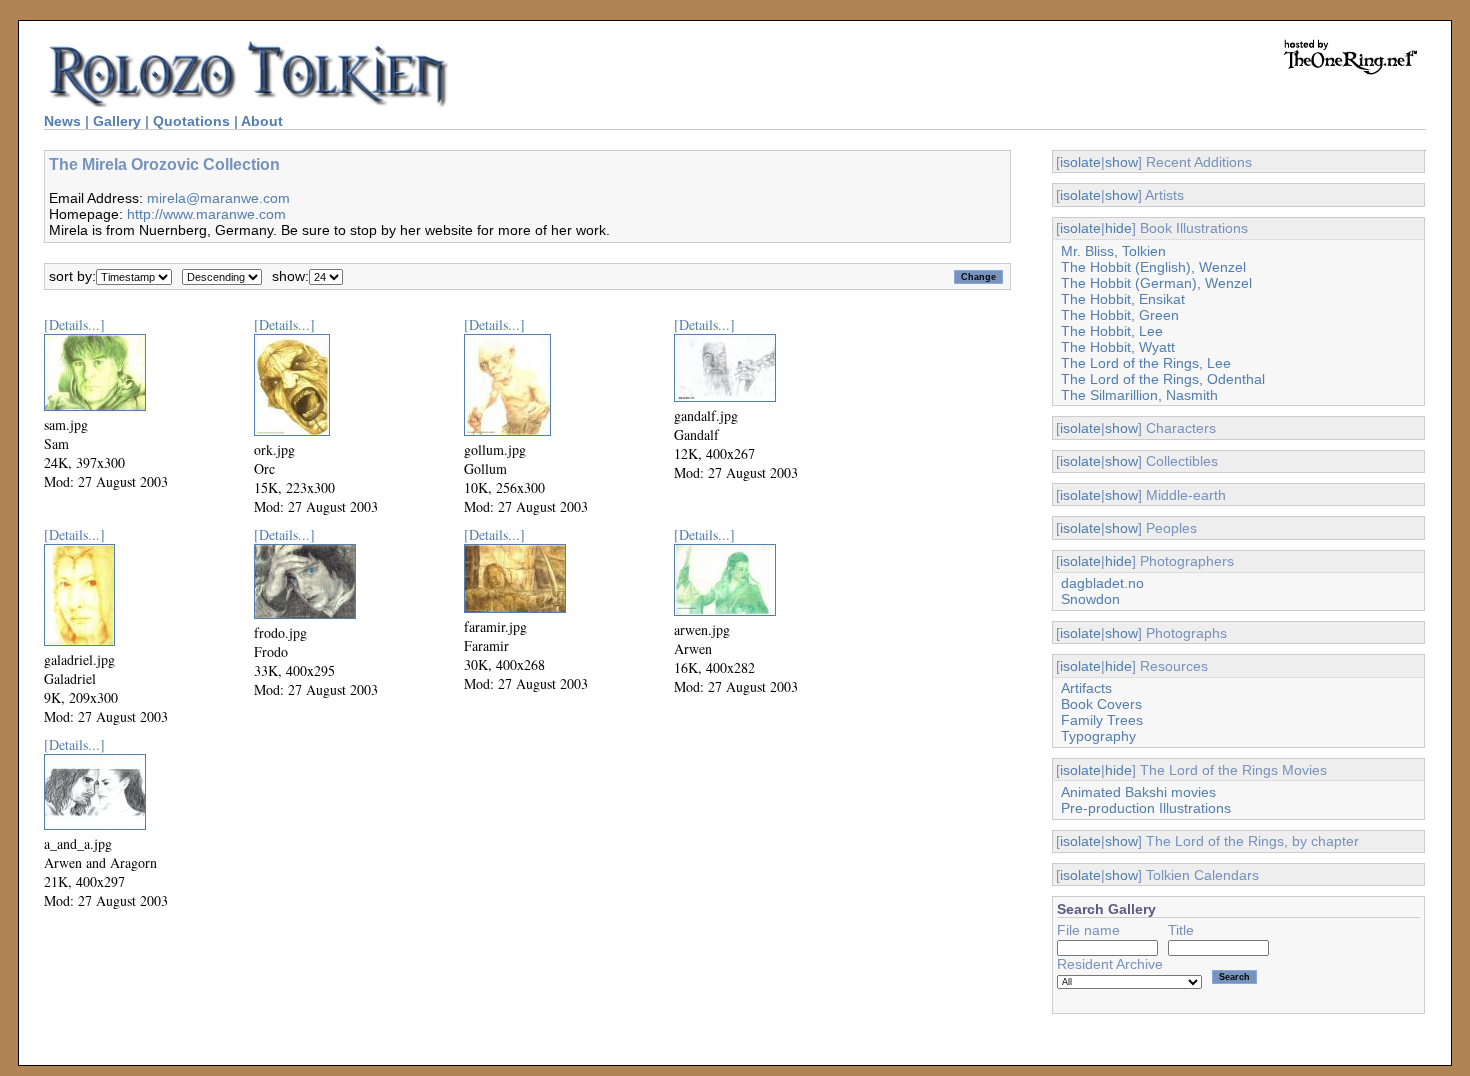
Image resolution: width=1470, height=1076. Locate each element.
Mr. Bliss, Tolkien (1113, 251)
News (62, 121)
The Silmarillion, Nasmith (1139, 395)
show (1121, 162)
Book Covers (1101, 704)
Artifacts (1086, 688)
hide (1118, 228)
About (262, 121)
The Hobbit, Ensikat (1123, 299)
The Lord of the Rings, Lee (1146, 363)
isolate (1080, 162)
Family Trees (1102, 720)
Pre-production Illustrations (1146, 808)
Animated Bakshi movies (1138, 792)
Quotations (191, 121)
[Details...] (74, 324)
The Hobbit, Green (1120, 315)
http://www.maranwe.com (206, 214)
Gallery (117, 121)
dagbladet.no (1102, 583)
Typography (1098, 736)
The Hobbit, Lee (1112, 331)
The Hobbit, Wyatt (1118, 347)
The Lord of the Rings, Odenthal (1163, 379)
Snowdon (1090, 599)
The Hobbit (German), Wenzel (1156, 283)
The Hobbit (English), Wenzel (1153, 267)
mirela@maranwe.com (218, 198)
